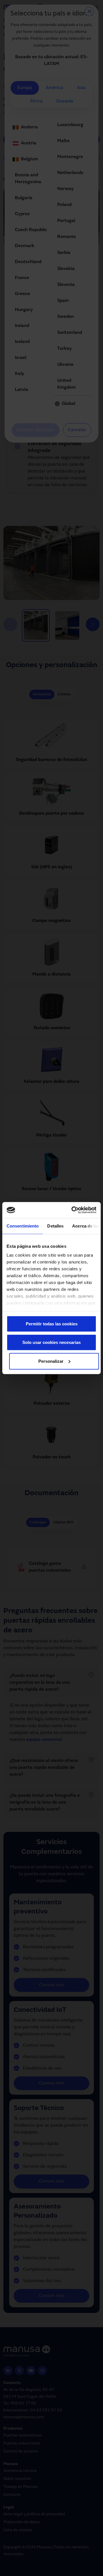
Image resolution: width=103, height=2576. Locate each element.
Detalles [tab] (55, 1226)
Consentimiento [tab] (23, 1226)
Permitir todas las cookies (52, 1324)
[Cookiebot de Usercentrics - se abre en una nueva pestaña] (73, 1210)
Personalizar (51, 1361)
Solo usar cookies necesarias (51, 1342)
